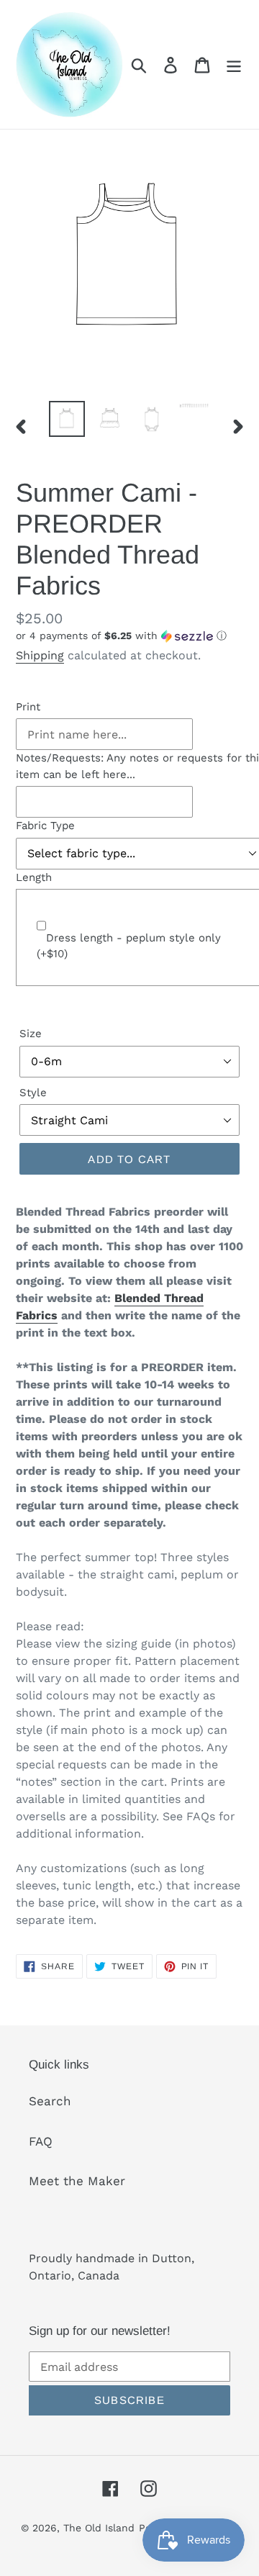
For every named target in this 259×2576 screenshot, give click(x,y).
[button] (129, 636)
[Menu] (234, 65)
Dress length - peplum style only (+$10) (129, 946)
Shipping (40, 655)
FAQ (41, 2141)
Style (33, 1093)
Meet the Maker (77, 2181)
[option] (67, 419)
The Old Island (99, 2528)
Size (31, 1034)
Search (50, 2101)
